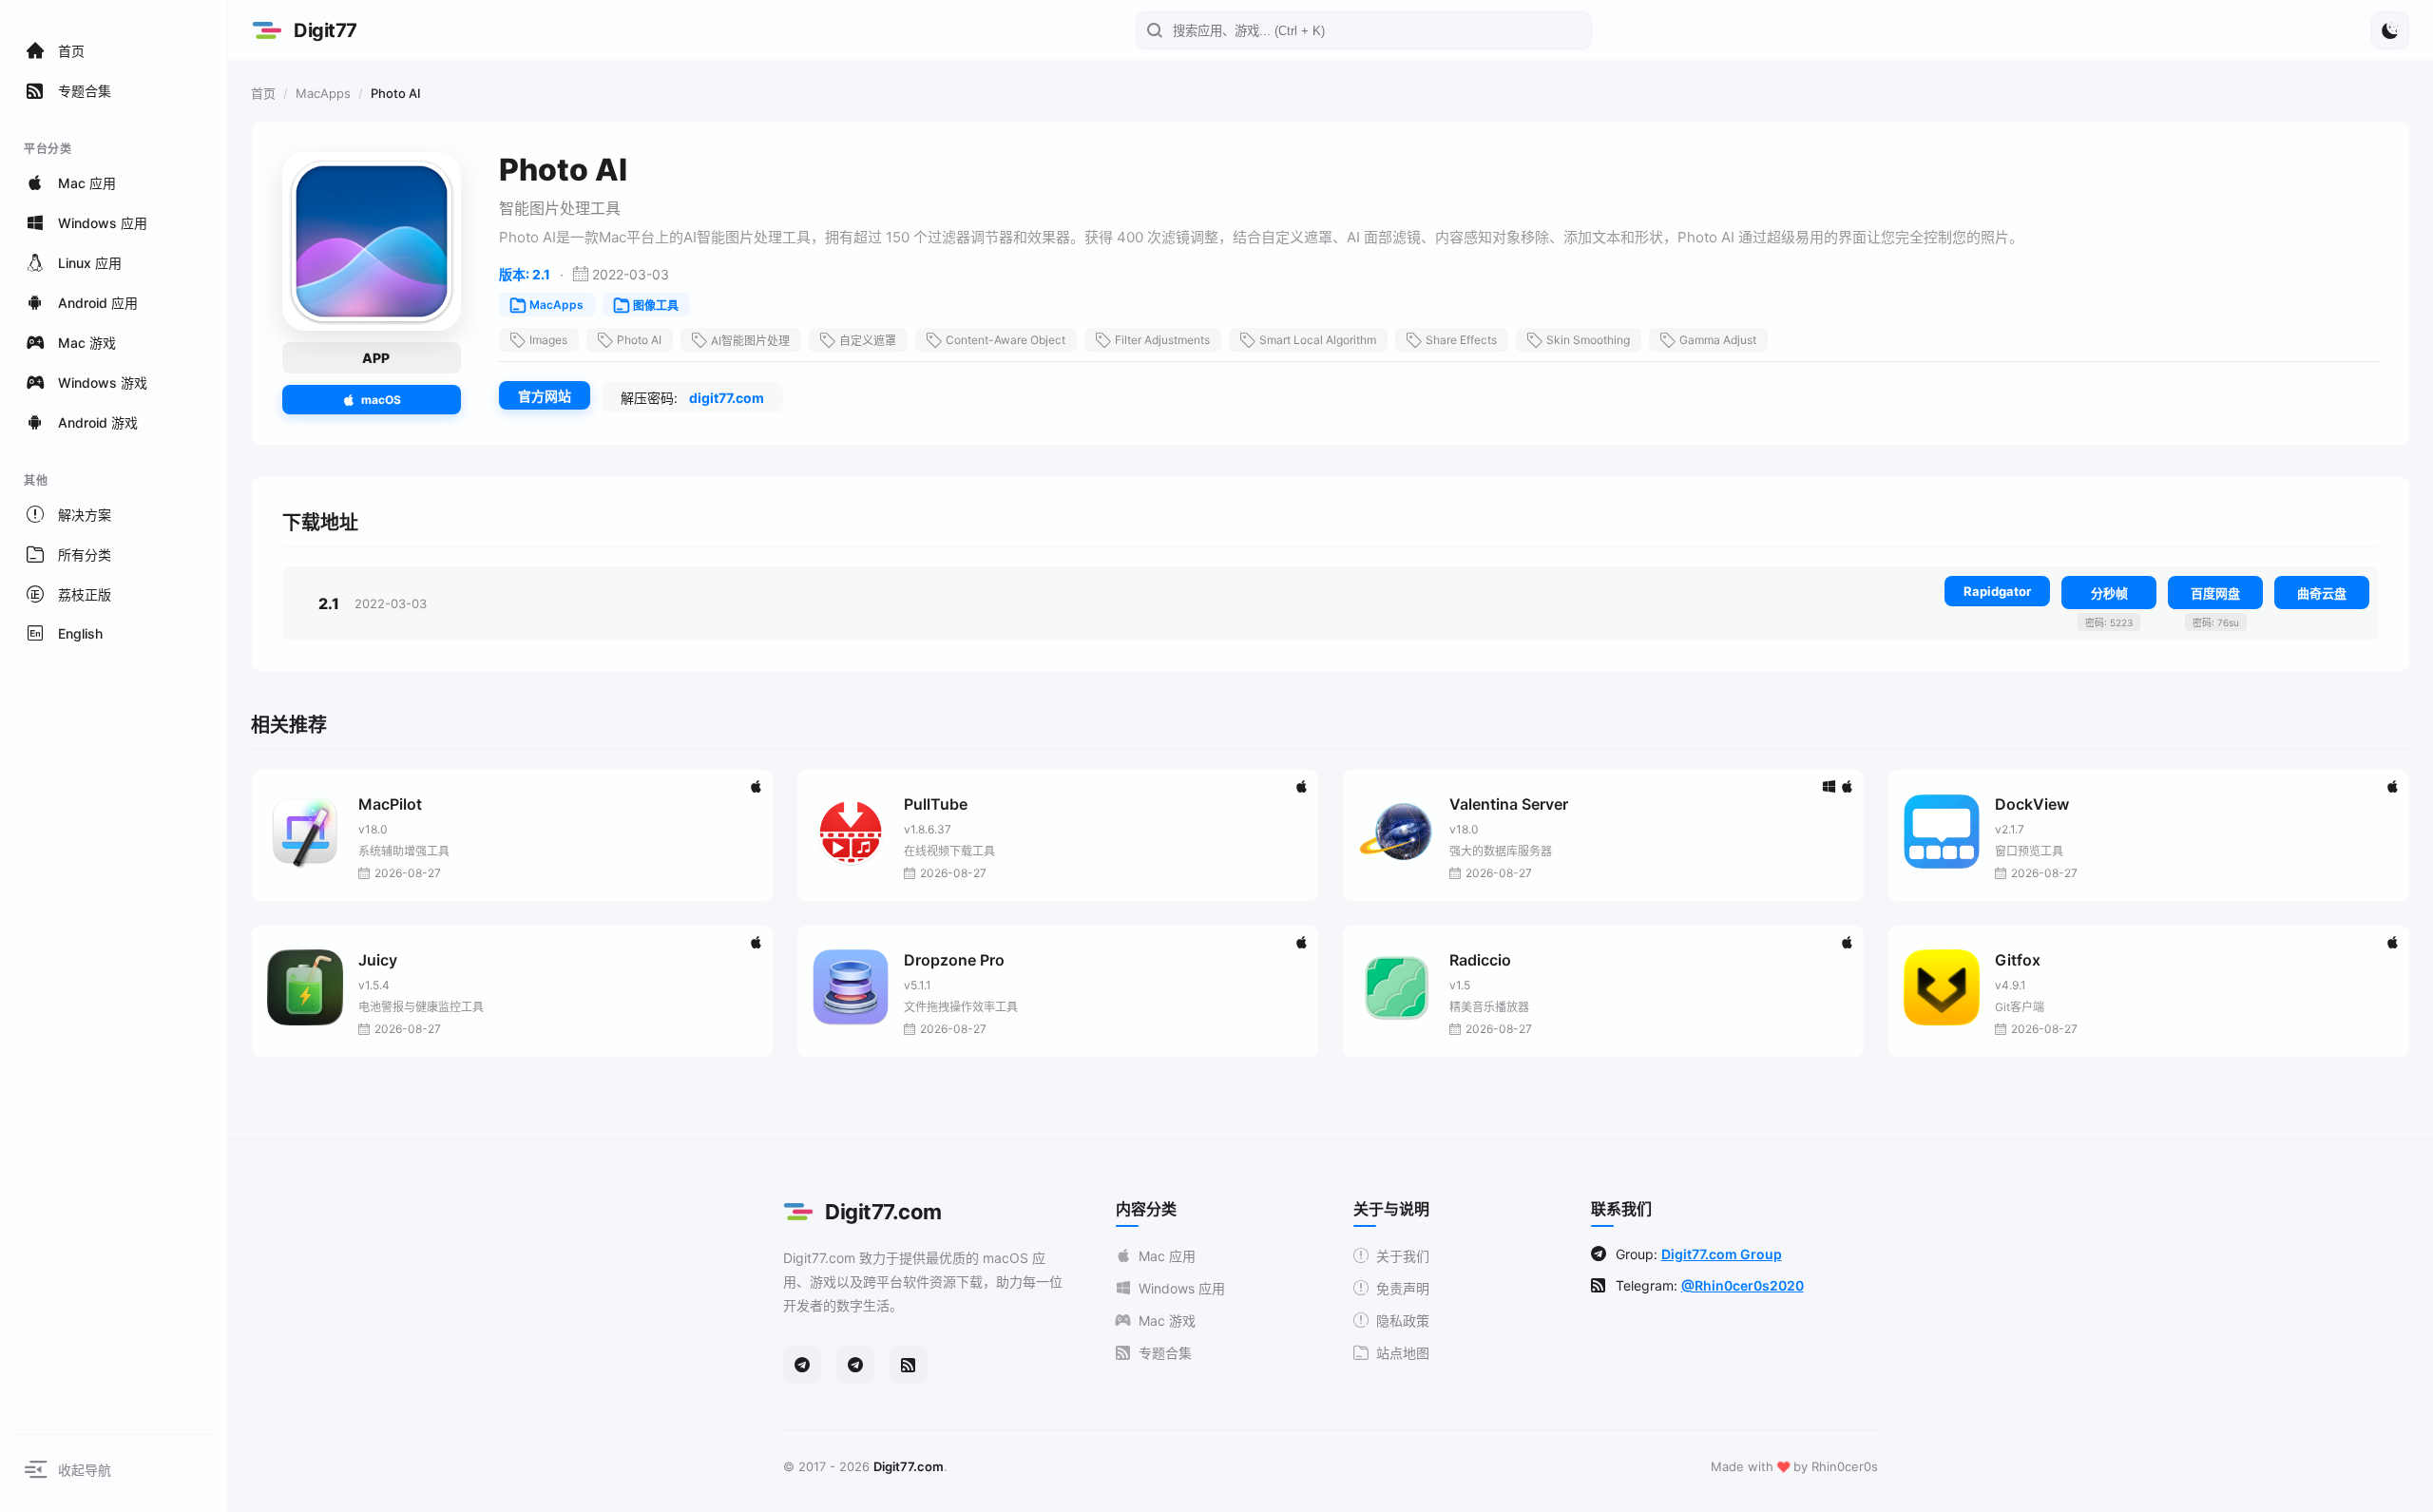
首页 (263, 93)
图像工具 (656, 306)
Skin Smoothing (1588, 340)
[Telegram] (802, 1365)
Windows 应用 (1182, 1288)
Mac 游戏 (1167, 1321)
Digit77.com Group (1722, 1254)
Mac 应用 (1167, 1256)
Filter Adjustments (1162, 340)
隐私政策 (1403, 1321)
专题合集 (1165, 1353)
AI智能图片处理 (750, 341)
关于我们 (1403, 1256)
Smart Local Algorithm (1318, 340)
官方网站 (545, 396)
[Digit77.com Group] (855, 1365)
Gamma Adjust (1718, 340)
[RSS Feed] (909, 1365)
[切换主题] (2390, 30)
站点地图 (1403, 1353)
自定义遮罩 (868, 341)
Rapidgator (1997, 591)
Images (548, 340)
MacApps (323, 93)
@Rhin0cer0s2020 (1743, 1285)
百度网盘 (2215, 593)
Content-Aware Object (1006, 340)
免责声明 (1403, 1288)
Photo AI (639, 340)
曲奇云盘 (2322, 593)
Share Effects (1461, 340)
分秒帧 (2109, 593)
